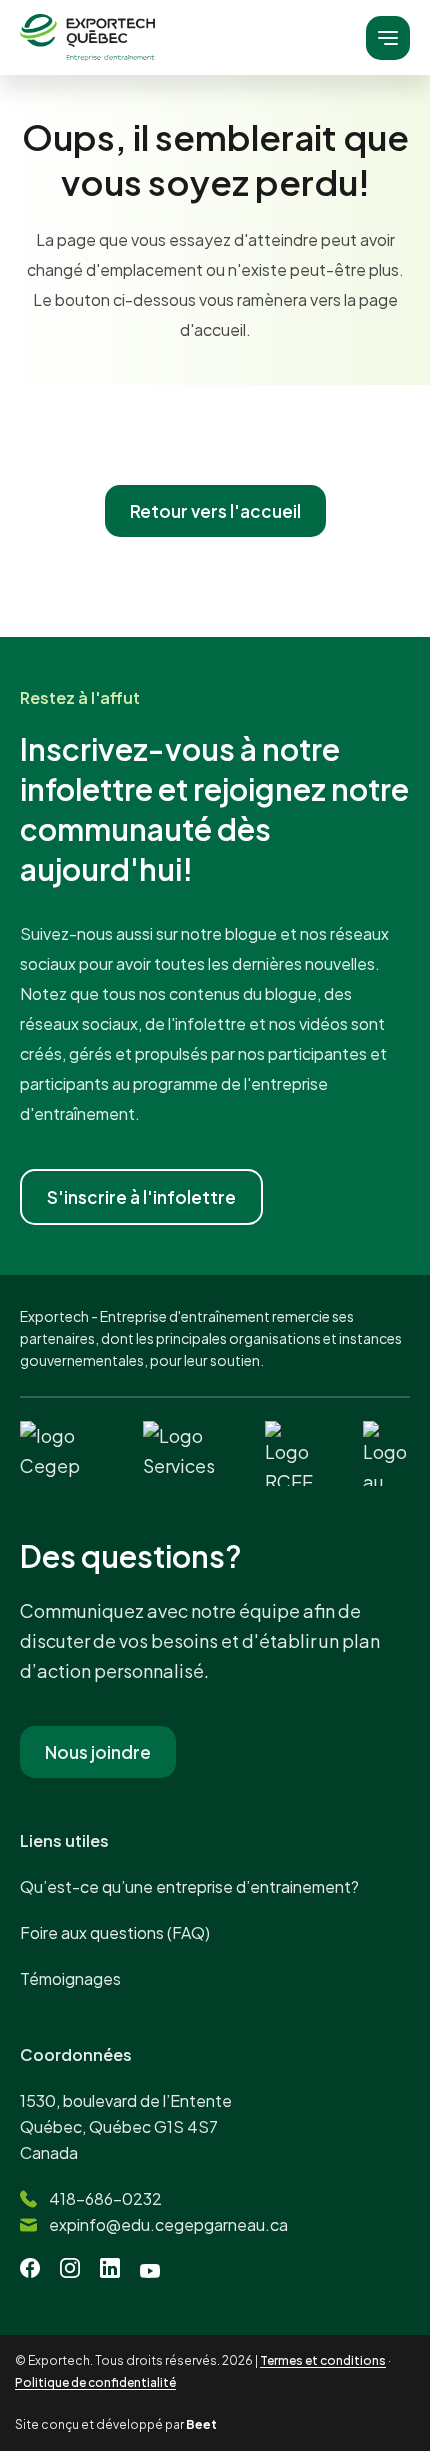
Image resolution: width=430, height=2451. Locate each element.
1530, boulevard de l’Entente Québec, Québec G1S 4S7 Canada (126, 2126)
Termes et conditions (323, 2360)
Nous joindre (98, 1752)
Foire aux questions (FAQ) (115, 1932)
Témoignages (70, 1978)
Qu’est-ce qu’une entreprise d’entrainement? (189, 1886)
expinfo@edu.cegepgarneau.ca (168, 2224)
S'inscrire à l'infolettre (141, 1197)
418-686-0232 (105, 2198)
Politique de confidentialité (95, 2382)
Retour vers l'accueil (215, 511)
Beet (201, 2424)
